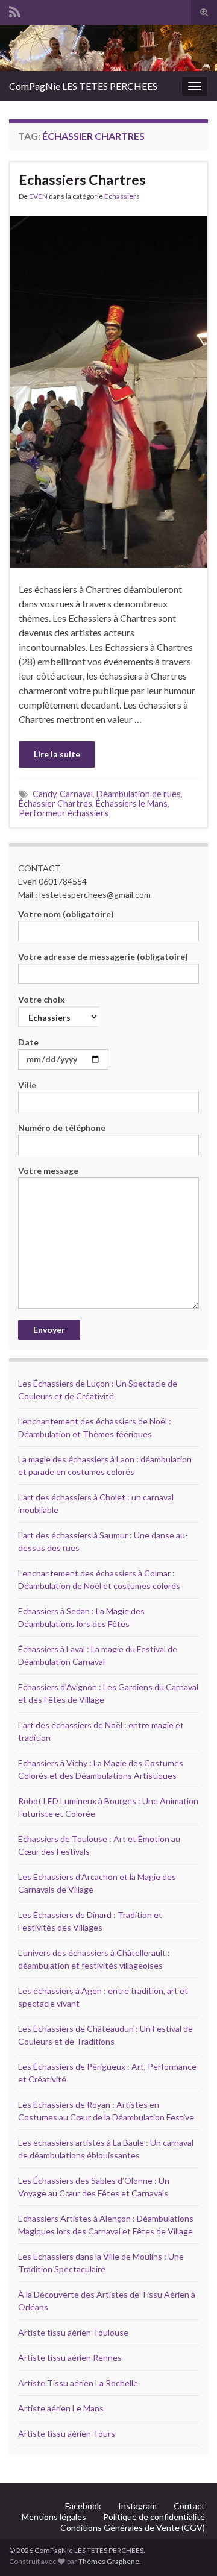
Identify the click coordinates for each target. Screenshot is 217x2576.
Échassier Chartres (55, 804)
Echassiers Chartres (82, 180)
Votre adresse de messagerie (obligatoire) (103, 957)
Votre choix (42, 999)
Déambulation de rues (139, 794)
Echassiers (122, 196)
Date (28, 1042)
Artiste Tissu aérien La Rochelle (78, 2383)
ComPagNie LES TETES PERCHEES (83, 86)
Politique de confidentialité (154, 2517)
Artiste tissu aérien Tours (67, 2433)
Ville (27, 1085)
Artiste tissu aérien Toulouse (73, 2332)
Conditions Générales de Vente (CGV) (133, 2527)
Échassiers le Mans (132, 804)
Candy (44, 794)
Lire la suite (57, 754)
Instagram (137, 2506)
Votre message (48, 1170)
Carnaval (76, 794)
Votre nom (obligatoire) (66, 914)
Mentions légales (54, 2517)
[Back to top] (190, 2549)
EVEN (38, 196)
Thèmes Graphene (109, 2561)
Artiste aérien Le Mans (61, 2408)
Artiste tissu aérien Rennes (70, 2358)
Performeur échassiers (64, 813)
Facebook (83, 2506)
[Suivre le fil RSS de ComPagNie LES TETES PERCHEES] (15, 10)
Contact (189, 2506)
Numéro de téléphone (62, 1128)
